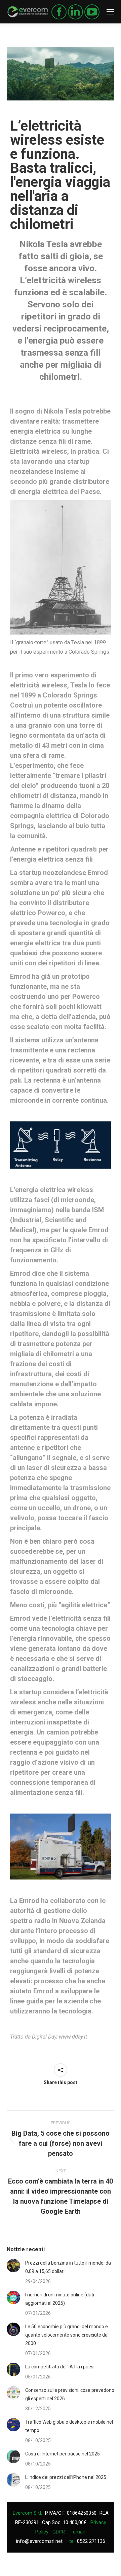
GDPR (59, 2532)
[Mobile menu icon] (110, 12)
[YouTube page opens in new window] (92, 12)
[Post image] (13, 2266)
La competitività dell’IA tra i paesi (60, 2367)
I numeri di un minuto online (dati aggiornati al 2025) (60, 2299)
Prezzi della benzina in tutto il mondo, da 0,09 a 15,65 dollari (68, 2267)
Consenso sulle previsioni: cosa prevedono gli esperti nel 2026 (70, 2394)
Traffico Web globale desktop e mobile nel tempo (69, 2426)
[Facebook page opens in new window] (59, 12)
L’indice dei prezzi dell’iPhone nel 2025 (66, 2477)
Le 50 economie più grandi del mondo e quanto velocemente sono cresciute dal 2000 (67, 2335)
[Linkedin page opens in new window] (75, 12)
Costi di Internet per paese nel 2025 (63, 2454)
